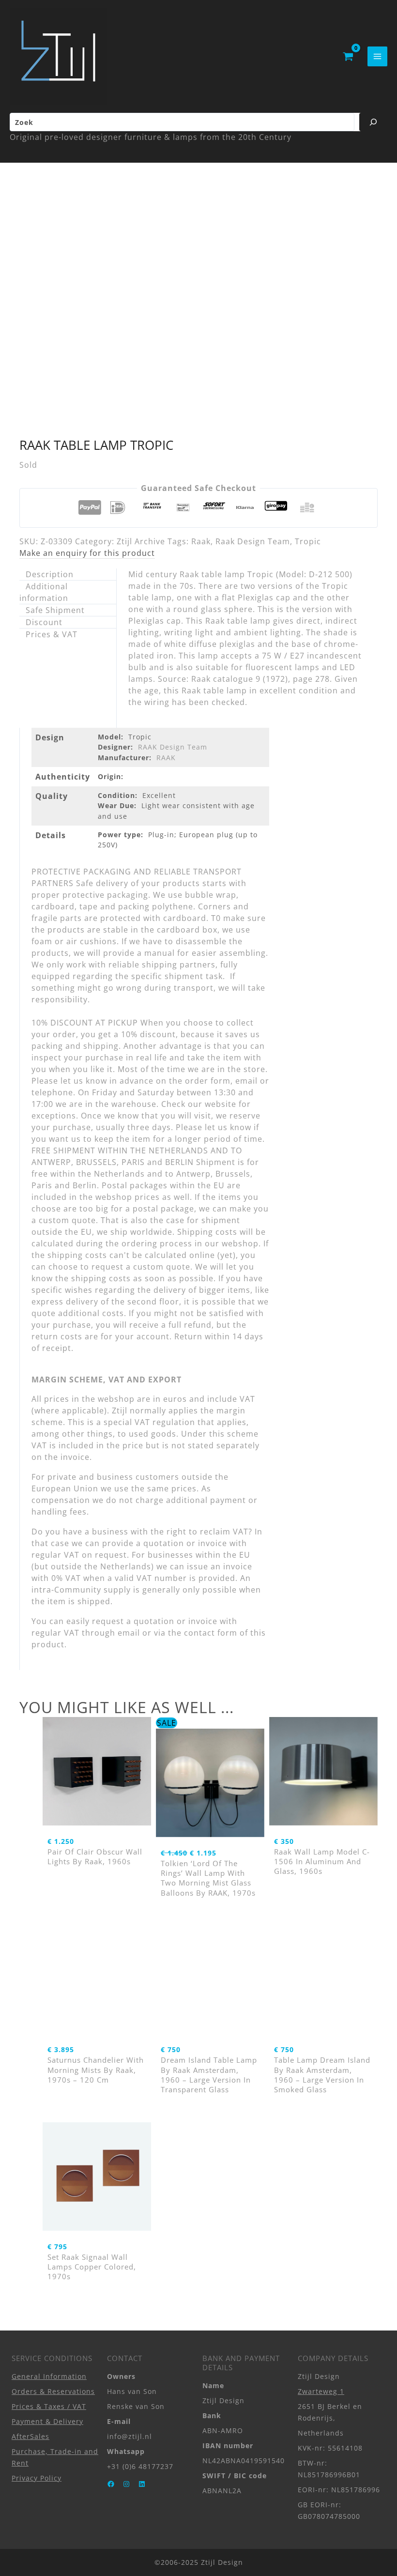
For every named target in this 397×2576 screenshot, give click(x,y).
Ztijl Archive (141, 541)
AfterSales (31, 2436)
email (129, 1633)
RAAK (166, 758)
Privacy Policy (37, 2478)
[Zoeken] (373, 122)
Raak (201, 541)
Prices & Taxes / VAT (49, 2406)
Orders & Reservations (53, 2391)
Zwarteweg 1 (321, 2391)
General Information (49, 2376)
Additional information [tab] (44, 592)
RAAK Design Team (173, 747)
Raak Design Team (253, 541)
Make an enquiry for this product (87, 553)
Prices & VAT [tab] (52, 634)
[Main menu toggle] (377, 56)
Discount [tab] (44, 622)
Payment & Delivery (47, 2421)
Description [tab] (50, 574)
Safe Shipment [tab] (55, 610)
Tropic (308, 541)
